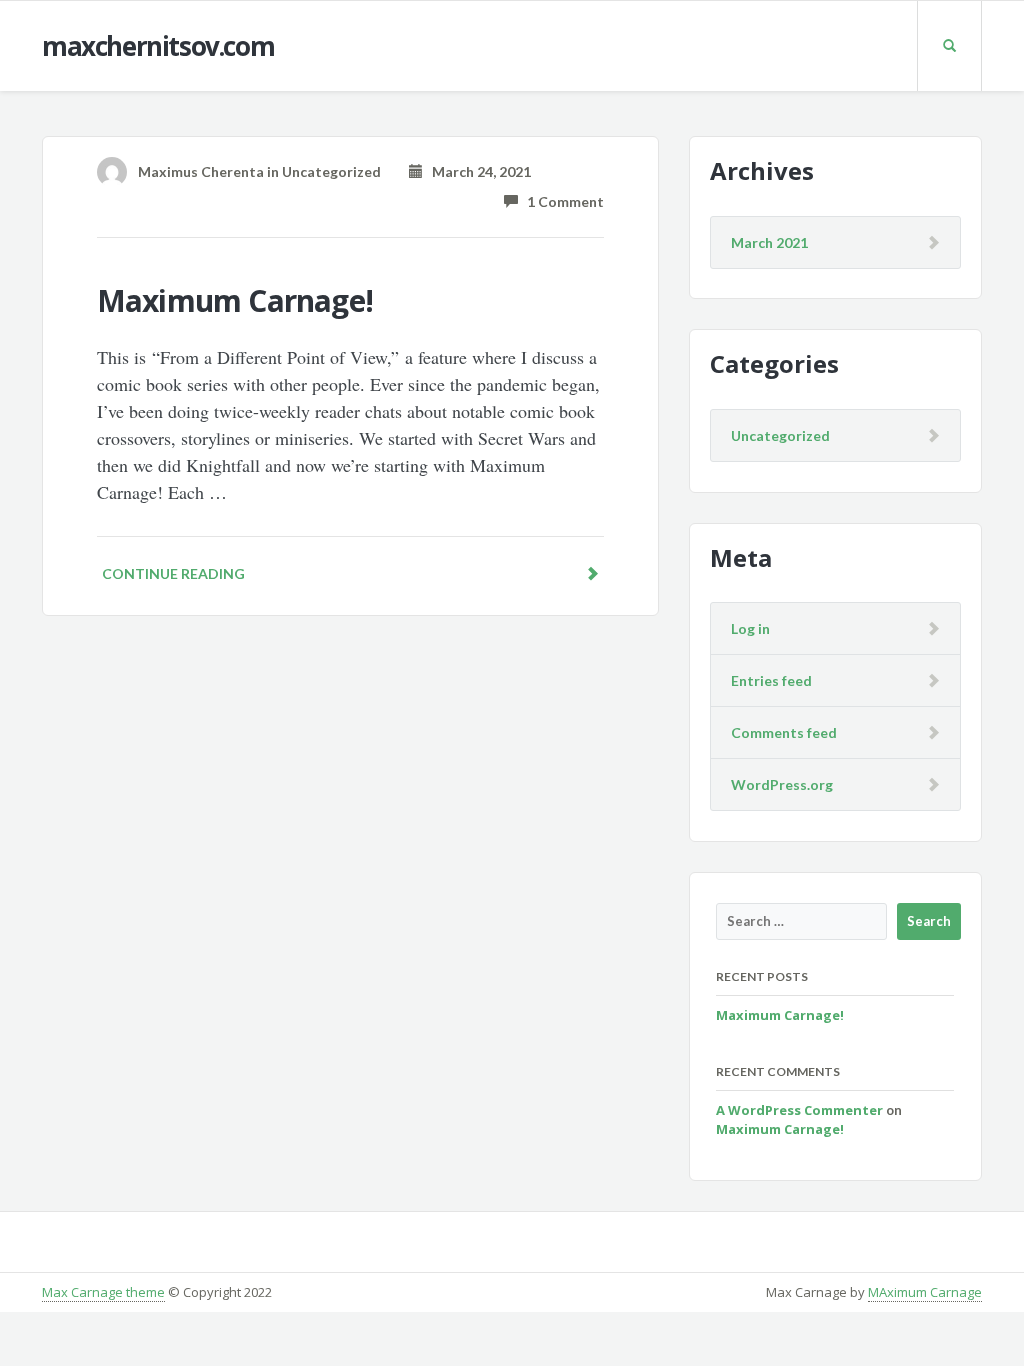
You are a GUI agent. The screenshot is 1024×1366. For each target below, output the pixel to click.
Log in (750, 628)
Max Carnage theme (103, 1292)
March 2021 (769, 242)
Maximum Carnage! (235, 300)
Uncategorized (331, 171)
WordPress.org (782, 784)
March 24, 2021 (477, 171)
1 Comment (561, 201)
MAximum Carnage (925, 1292)
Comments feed (784, 732)
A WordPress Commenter (799, 1110)
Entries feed (771, 680)
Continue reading (173, 573)
